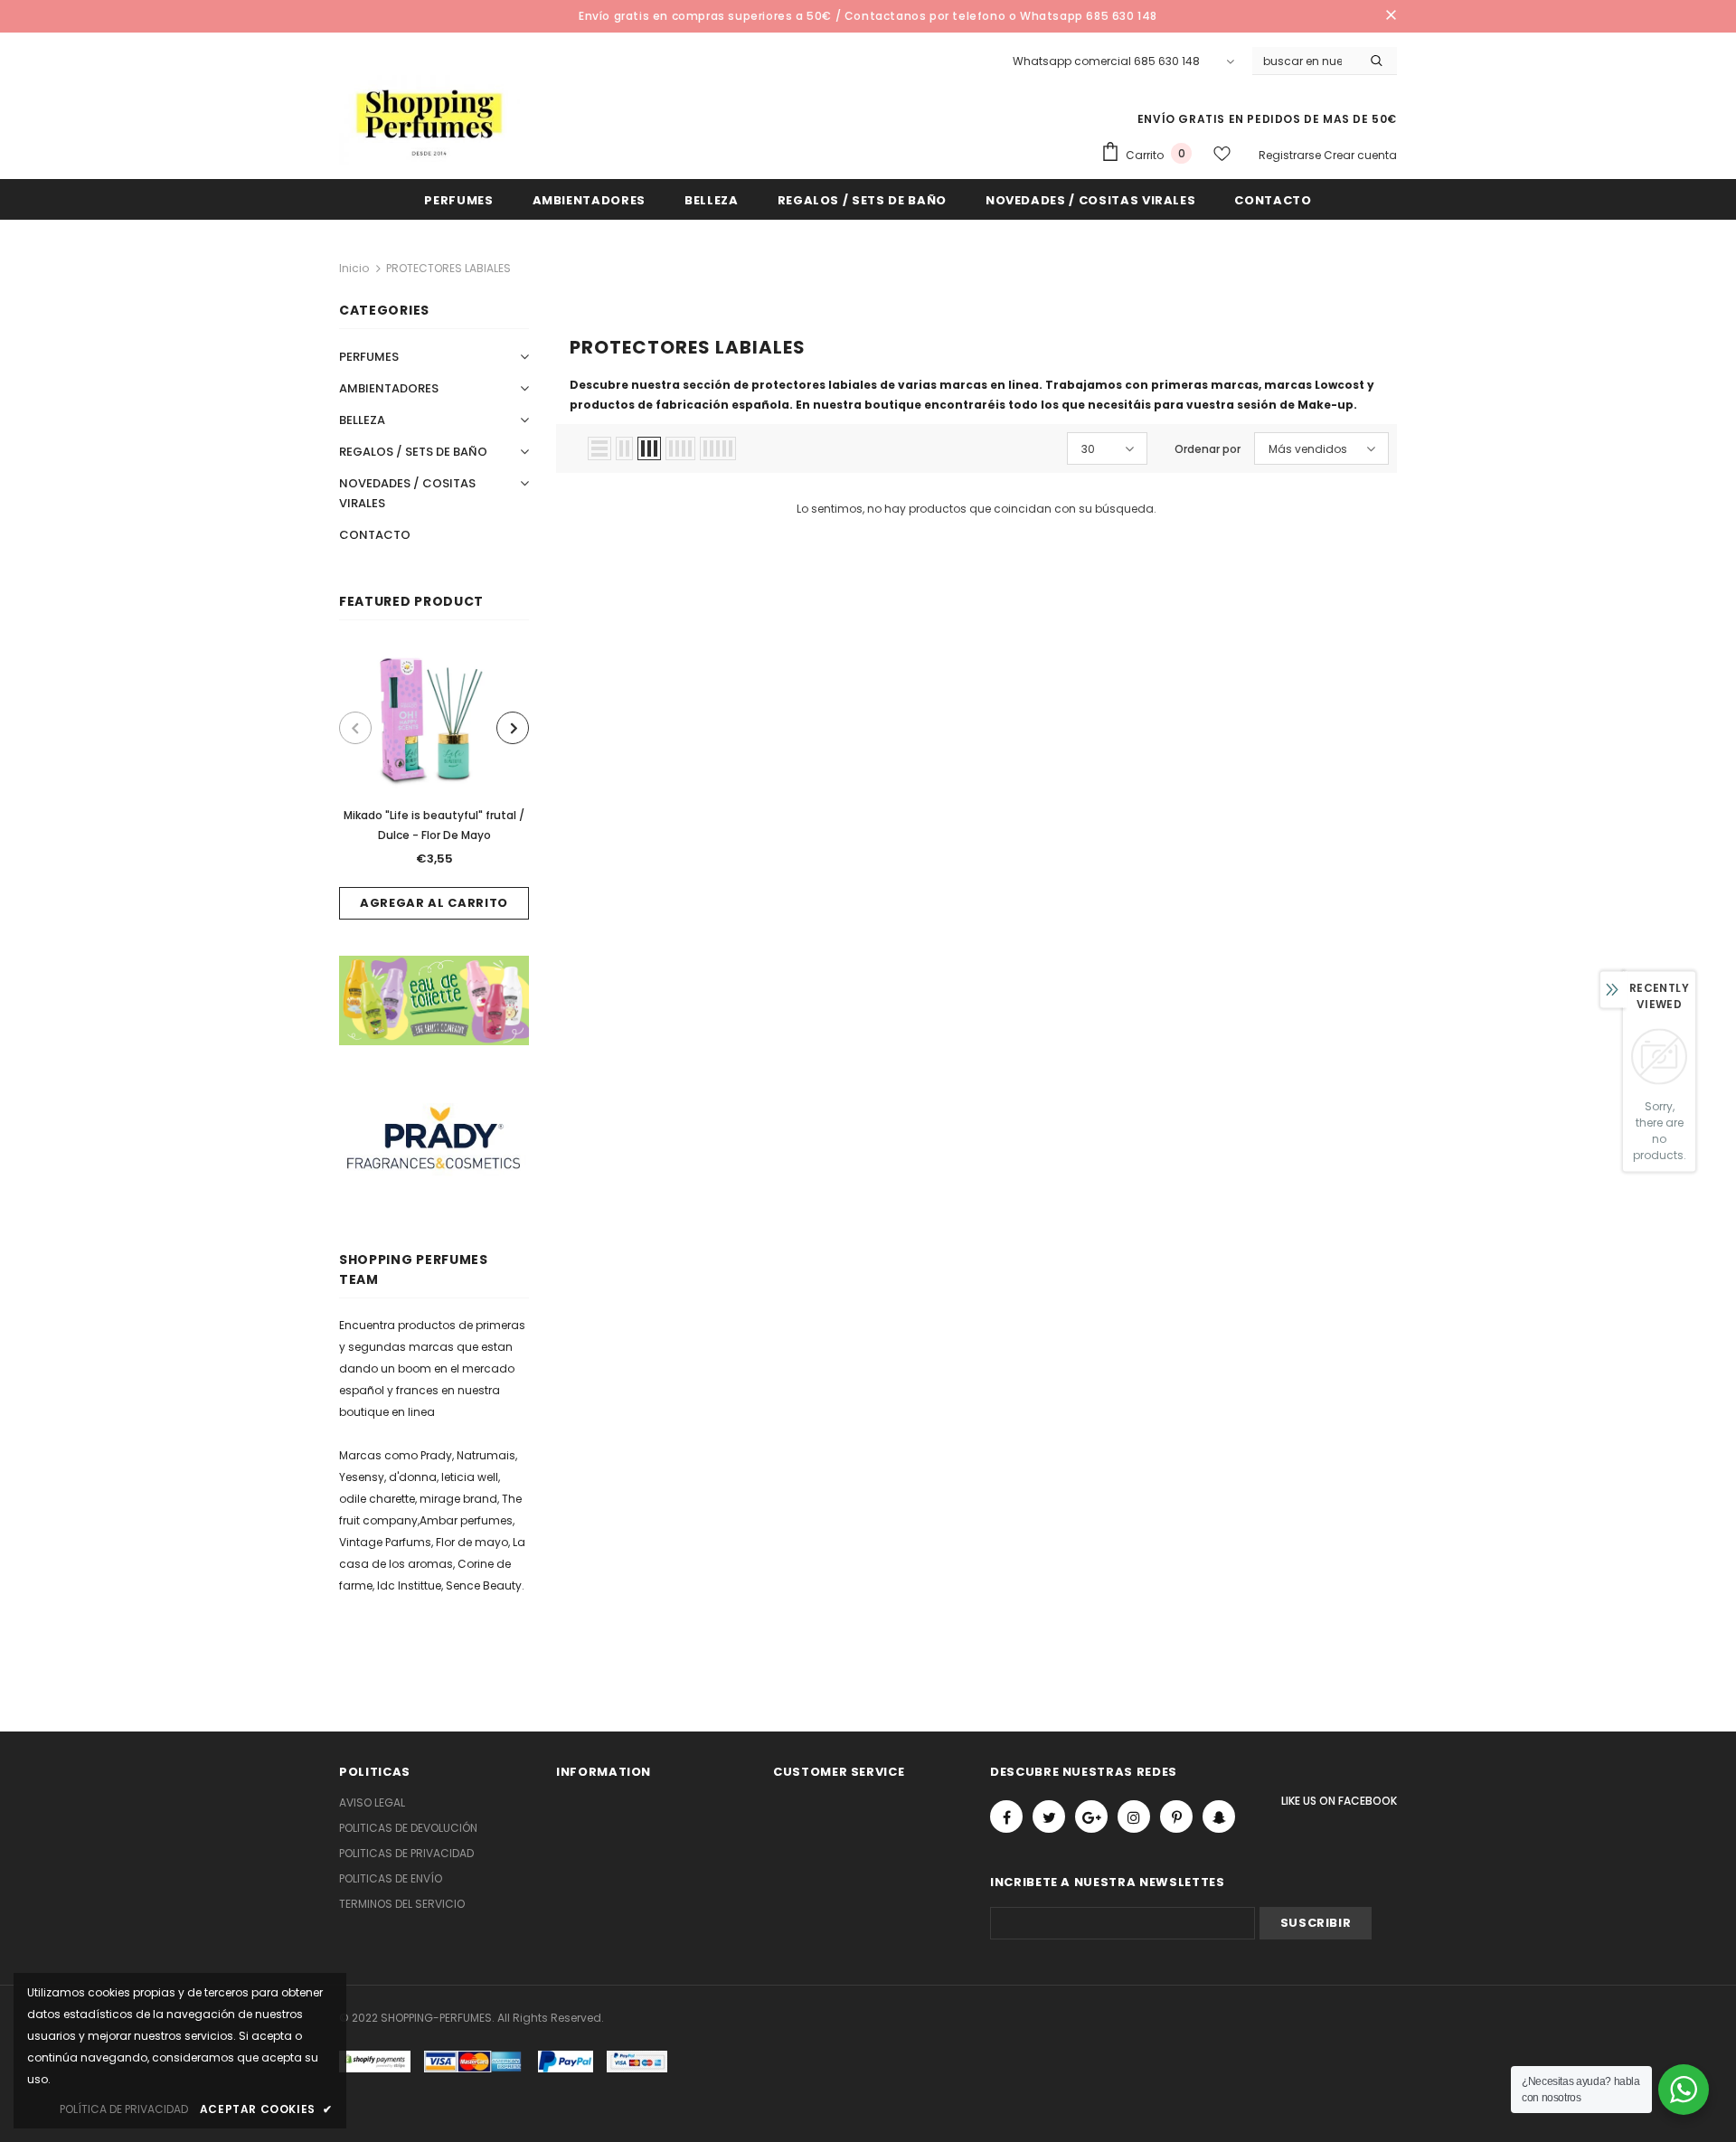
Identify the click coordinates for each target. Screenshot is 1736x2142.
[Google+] (1091, 1816)
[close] (1391, 16)
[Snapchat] (1219, 1816)
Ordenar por (1208, 449)
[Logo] (429, 120)
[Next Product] (513, 728)
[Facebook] (1006, 1816)
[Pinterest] (1176, 1816)
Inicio (354, 268)
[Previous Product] (355, 728)
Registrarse (1291, 155)
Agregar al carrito (434, 903)
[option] (434, 783)
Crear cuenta (1360, 155)
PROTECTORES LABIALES (448, 268)
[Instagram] (1134, 1816)
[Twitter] (1049, 1816)
